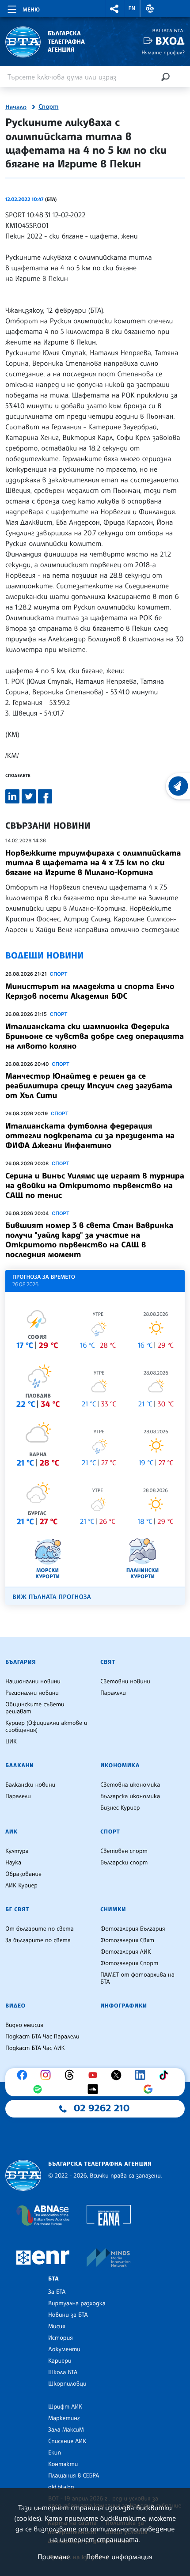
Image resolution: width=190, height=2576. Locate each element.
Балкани (20, 1765)
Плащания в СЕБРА (74, 2476)
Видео (15, 2006)
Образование (23, 1874)
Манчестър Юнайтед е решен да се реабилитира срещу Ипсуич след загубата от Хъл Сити (89, 1086)
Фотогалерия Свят (127, 1940)
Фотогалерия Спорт (129, 1963)
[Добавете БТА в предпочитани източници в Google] (150, 2089)
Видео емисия (24, 2025)
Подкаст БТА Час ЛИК (35, 2048)
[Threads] (72, 2075)
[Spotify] (40, 2089)
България (21, 1662)
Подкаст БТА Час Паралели (42, 2037)
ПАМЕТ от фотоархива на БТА (137, 1978)
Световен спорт (124, 1851)
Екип (55, 2453)
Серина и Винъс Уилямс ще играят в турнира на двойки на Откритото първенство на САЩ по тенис (95, 1186)
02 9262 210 (102, 2108)
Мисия (57, 2326)
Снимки (113, 1909)
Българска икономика (130, 1796)
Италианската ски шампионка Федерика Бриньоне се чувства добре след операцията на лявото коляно (95, 1036)
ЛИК (11, 1832)
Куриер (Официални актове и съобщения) (46, 1727)
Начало (16, 107)
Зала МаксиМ (66, 2430)
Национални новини (33, 1682)
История (61, 2338)
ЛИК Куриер (21, 1886)
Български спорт (124, 1863)
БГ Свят (17, 1909)
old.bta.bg (61, 2487)
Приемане (54, 2557)
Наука (13, 1863)
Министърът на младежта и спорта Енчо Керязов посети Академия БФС (90, 991)
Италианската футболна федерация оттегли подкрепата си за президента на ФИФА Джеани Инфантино (90, 1136)
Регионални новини (32, 1693)
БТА (53, 2279)
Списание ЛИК (67, 2441)
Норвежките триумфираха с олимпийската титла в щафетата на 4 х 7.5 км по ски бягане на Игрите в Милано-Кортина (93, 863)
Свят (108, 1662)
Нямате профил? (163, 52)
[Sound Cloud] (95, 2089)
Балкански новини (30, 1785)
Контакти (63, 2464)
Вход (170, 41)
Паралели (113, 1693)
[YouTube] (95, 2075)
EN (132, 8)
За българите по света (38, 1940)
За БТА (57, 2292)
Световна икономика (130, 1785)
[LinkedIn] (142, 2075)
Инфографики (124, 2006)
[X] (118, 2075)
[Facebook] (24, 2075)
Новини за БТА (68, 2315)
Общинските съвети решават (35, 1708)
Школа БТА (63, 2372)
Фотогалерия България (133, 1929)
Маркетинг (64, 2418)
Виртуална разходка (77, 2303)
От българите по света (40, 1929)
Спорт (48, 107)
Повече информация (119, 2557)
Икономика (120, 1765)
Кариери (60, 2361)
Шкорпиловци (67, 2384)
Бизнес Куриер (120, 1808)
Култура (17, 1851)
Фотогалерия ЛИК (126, 1952)
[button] (114, 9)
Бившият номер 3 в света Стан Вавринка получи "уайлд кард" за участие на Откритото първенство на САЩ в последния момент (89, 1240)
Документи (64, 2349)
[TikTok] (166, 2075)
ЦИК (11, 1742)
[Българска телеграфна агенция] (23, 2176)
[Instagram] (48, 2075)
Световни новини (125, 1682)
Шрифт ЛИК (65, 2407)
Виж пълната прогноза (52, 1597)
